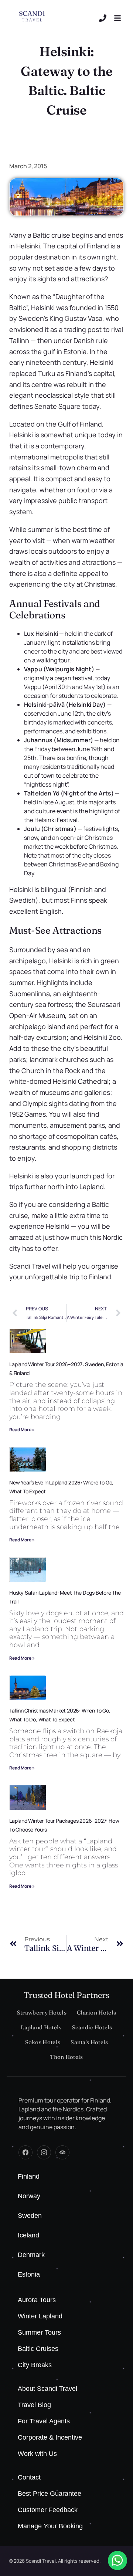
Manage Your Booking (50, 2526)
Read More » (22, 1430)
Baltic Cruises (38, 2349)
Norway (29, 2196)
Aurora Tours (37, 2300)
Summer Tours (39, 2332)
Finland (29, 2176)
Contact (29, 2477)
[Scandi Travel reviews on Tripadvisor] (62, 2152)
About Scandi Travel (47, 2389)
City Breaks (35, 2365)
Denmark (31, 2255)
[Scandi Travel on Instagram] (44, 2152)
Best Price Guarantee (50, 2494)
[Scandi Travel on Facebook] (25, 2152)
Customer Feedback (48, 2510)
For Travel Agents (44, 2421)
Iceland (28, 2235)
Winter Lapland (40, 2316)
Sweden (30, 2216)
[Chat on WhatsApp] (117, 2560)
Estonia (29, 2274)
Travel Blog (34, 2405)
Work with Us (37, 2454)
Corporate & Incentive (50, 2437)
